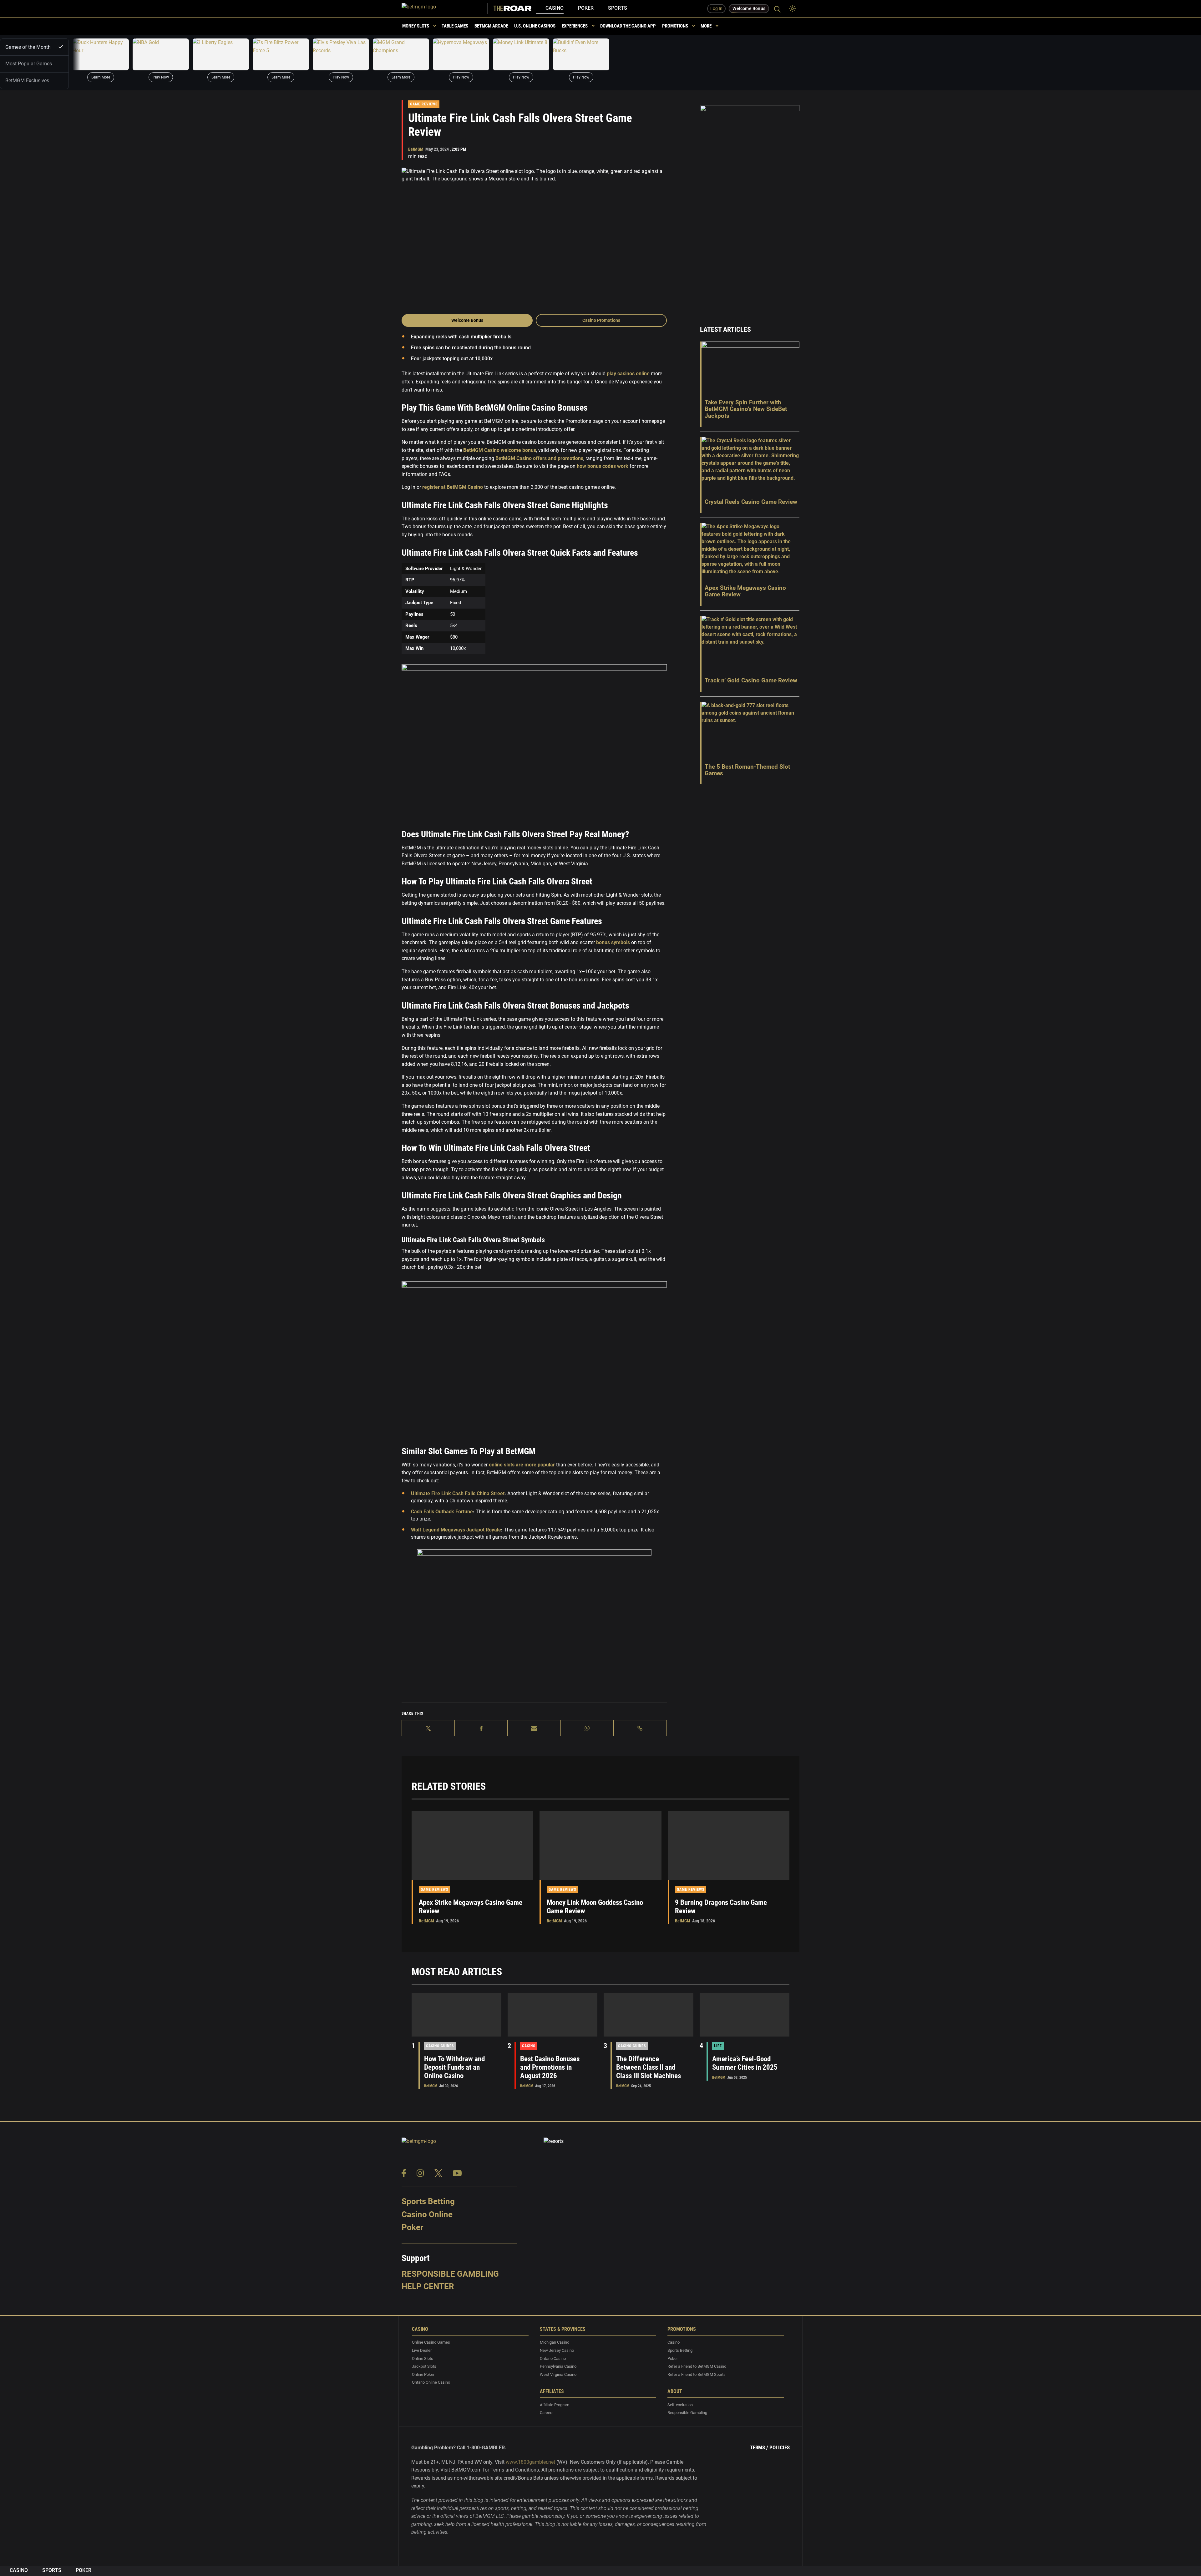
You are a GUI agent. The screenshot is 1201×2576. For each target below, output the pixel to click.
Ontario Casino (553, 2358)
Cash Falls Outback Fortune (442, 1512)
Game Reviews (424, 104)
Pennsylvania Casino (558, 2366)
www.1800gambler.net (530, 2462)
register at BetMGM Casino (452, 487)
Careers (547, 2413)
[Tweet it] (428, 1728)
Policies (780, 2447)
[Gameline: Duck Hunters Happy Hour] (101, 54)
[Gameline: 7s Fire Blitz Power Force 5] (281, 54)
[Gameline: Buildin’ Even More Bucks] (581, 54)
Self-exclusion (680, 2404)
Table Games (455, 26)
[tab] (34, 47)
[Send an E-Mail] (534, 1728)
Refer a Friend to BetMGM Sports (697, 2374)
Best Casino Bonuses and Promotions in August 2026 (550, 2067)
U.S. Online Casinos (535, 26)
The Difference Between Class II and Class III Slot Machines (649, 2067)
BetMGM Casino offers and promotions (539, 458)
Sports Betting (428, 2201)
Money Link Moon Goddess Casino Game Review (595, 1907)
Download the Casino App (628, 26)
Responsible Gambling (450, 2274)
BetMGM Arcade (491, 26)
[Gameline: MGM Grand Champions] (401, 54)
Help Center (428, 2286)
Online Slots (423, 2358)
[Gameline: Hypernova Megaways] (461, 54)
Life (718, 2046)
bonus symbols (612, 942)
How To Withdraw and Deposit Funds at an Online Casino (454, 2067)
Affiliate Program (555, 2404)
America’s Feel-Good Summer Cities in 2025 (745, 2063)
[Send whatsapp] (587, 1728)
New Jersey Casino (557, 2350)
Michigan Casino (555, 2342)
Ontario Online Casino (431, 2382)
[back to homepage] (445, 9)
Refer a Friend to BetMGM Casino (697, 2366)
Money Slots (416, 26)
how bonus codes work (602, 466)
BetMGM (416, 149)
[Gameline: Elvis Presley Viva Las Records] (341, 54)
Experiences (575, 26)
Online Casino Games (431, 2342)
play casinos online (628, 374)
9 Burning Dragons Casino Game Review (721, 1907)
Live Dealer (422, 2350)
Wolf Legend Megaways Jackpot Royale (456, 1530)
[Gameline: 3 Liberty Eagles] (221, 54)
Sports (618, 8)
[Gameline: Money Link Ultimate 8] (521, 54)
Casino (555, 8)
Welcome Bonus (467, 320)
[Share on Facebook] (481, 1728)
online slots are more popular (521, 1465)
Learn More (101, 77)
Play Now (161, 77)
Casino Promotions (601, 320)
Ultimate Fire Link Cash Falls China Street (458, 1493)
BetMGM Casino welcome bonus (499, 450)
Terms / (759, 2447)
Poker (586, 8)
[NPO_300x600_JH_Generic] (750, 207)
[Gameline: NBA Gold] (161, 54)
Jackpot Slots (424, 2366)
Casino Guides (440, 2046)
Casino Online (427, 2214)
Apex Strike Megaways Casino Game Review (471, 1907)
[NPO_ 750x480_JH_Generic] (534, 1624)
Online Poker (423, 2374)
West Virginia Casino (558, 2374)
